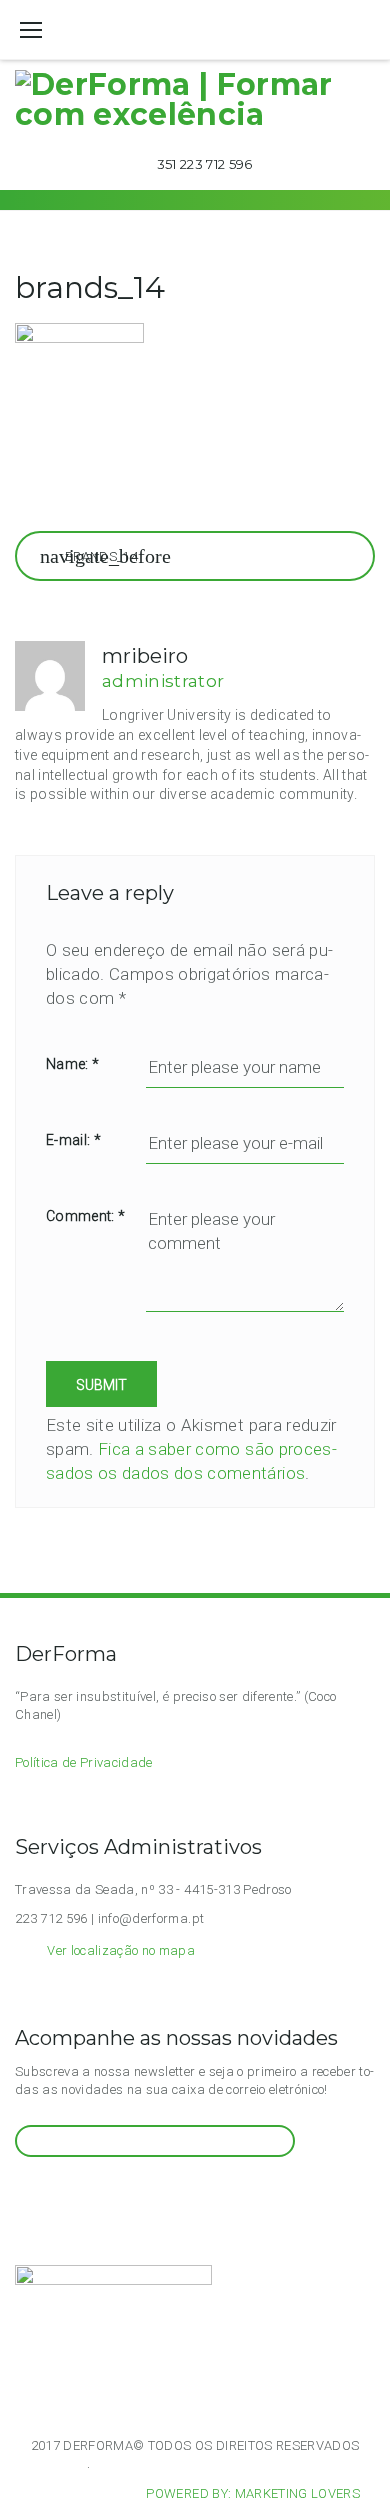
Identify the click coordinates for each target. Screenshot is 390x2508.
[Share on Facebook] (22, 487)
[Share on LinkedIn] (137, 487)
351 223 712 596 (205, 164)
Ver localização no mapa (121, 1950)
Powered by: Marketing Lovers (253, 2493)
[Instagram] (22, 2194)
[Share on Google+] (99, 487)
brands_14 (101, 556)
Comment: (85, 1216)
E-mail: (73, 1140)
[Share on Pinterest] (175, 487)
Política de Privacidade (84, 1762)
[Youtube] (71, 2194)
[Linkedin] (95, 2194)
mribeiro (145, 656)
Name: (72, 1064)
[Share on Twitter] (60, 487)
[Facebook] (46, 2194)
